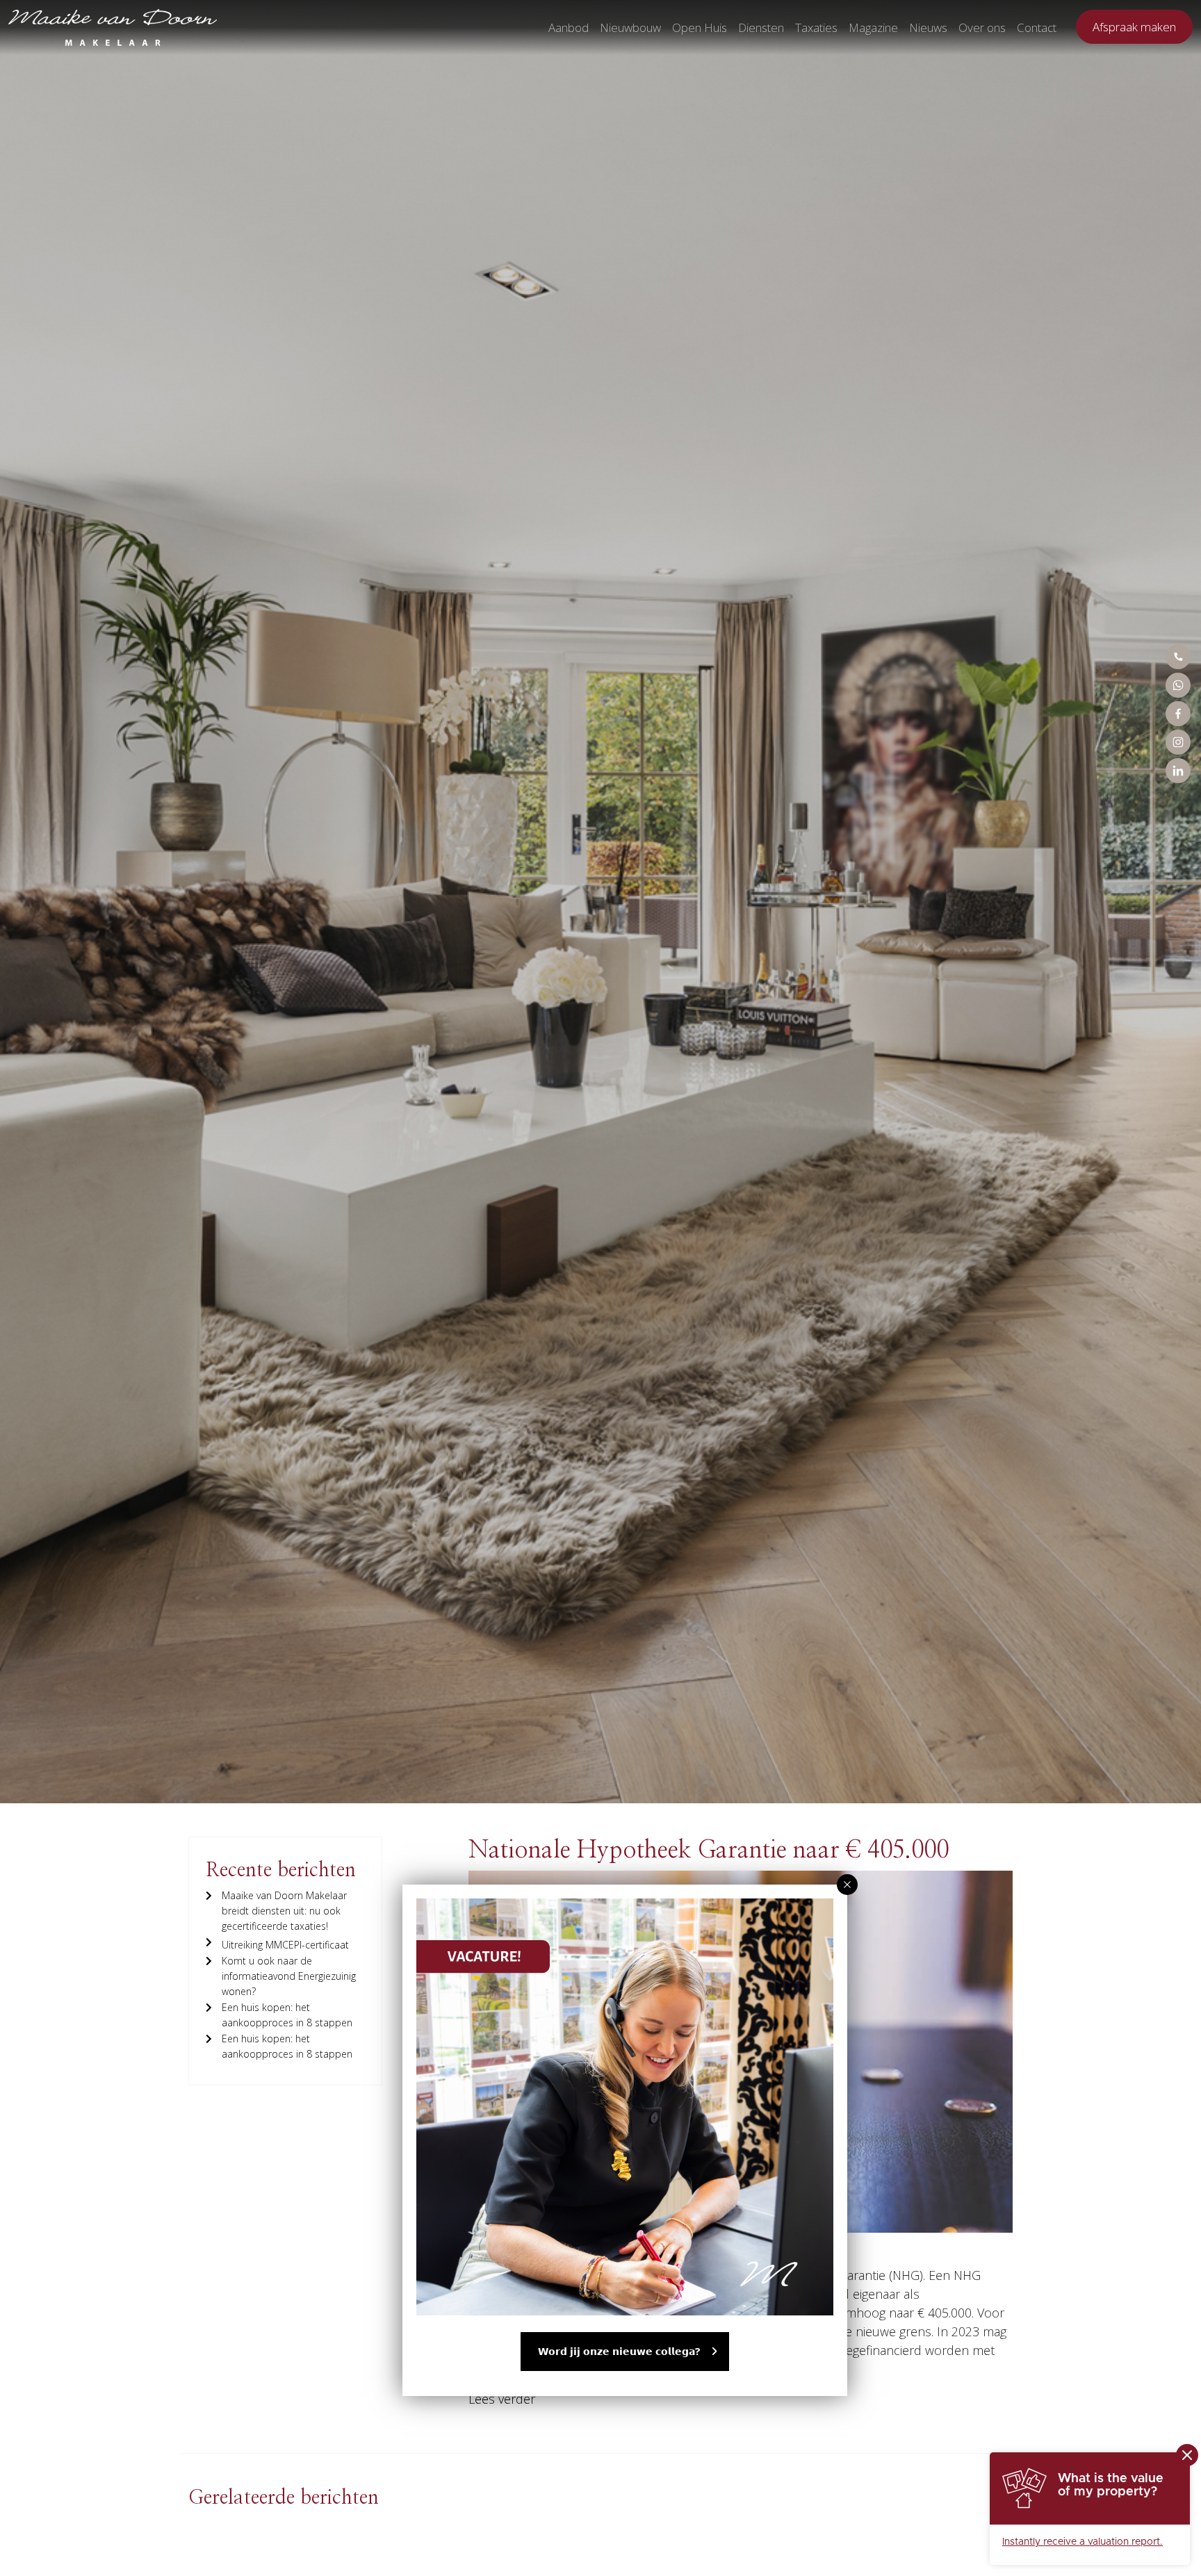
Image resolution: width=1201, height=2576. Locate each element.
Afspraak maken (1134, 27)
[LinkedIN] (1178, 771)
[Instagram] (1178, 742)
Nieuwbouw (630, 27)
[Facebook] (1178, 714)
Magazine (873, 27)
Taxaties (816, 27)
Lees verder (502, 2399)
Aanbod (569, 27)
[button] (847, 1885)
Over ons (982, 27)
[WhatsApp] (1178, 685)
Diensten (761, 27)
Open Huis (700, 27)
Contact (1037, 27)
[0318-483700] (1178, 657)
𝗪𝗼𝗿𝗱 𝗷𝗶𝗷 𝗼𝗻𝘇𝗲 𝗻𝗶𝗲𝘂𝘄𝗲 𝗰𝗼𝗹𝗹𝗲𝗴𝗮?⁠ (619, 2351)
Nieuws (928, 27)
